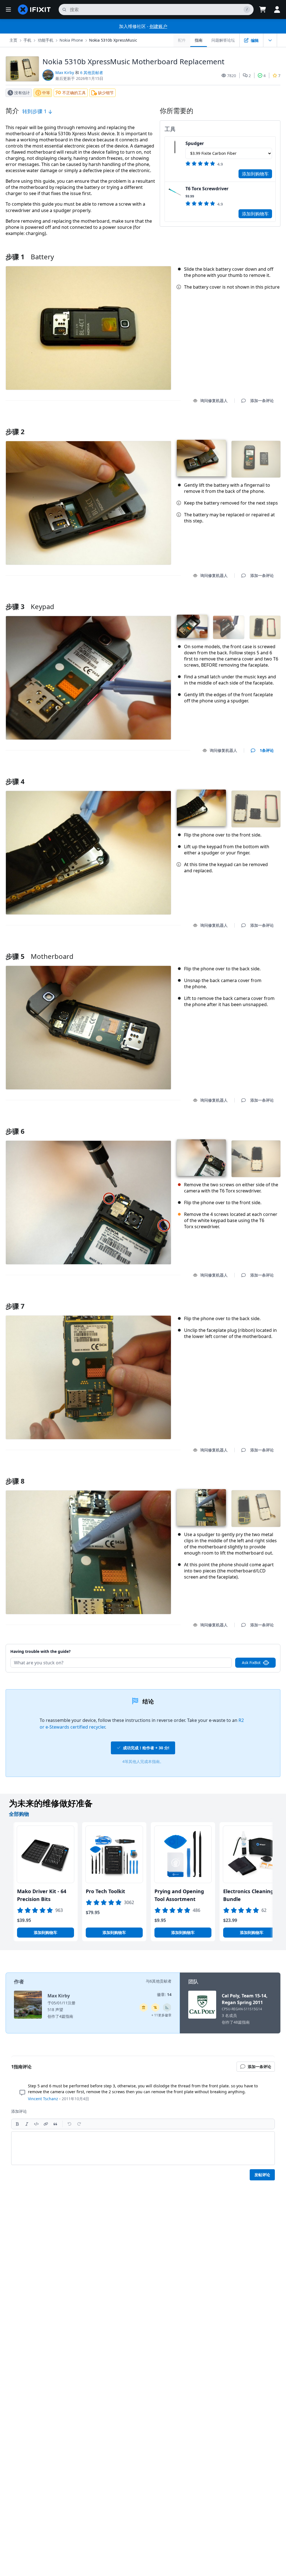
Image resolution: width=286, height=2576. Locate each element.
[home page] (34, 9)
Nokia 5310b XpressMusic (113, 40)
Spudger (195, 143)
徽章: (164, 1994)
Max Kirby (65, 73)
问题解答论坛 (223, 40)
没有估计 (22, 93)
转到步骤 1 (35, 111)
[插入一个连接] (46, 2124)
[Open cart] (263, 9)
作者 (19, 1981)
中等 (46, 93)
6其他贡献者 (161, 1981)
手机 (27, 40)
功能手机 (46, 40)
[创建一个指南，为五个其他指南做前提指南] (144, 2007)
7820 (232, 76)
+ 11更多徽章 (161, 2015)
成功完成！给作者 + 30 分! (146, 1748)
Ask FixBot (251, 1663)
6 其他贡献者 (92, 73)
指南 (199, 40)
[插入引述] (55, 2124)
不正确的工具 (74, 93)
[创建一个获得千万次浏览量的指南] (155, 2007)
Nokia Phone (71, 40)
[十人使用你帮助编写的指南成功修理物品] (167, 2007)
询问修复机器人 (214, 401)
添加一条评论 (257, 425)
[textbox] (143, 2148)
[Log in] (277, 9)
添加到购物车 (255, 174)
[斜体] (27, 2124)
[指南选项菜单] (270, 40)
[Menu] (8, 9)
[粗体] (17, 2124)
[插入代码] (36, 2124)
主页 (13, 40)
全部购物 (19, 1814)
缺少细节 (106, 93)
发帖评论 (262, 2175)
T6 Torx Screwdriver (207, 189)
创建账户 (158, 26)
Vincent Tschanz (43, 2099)
